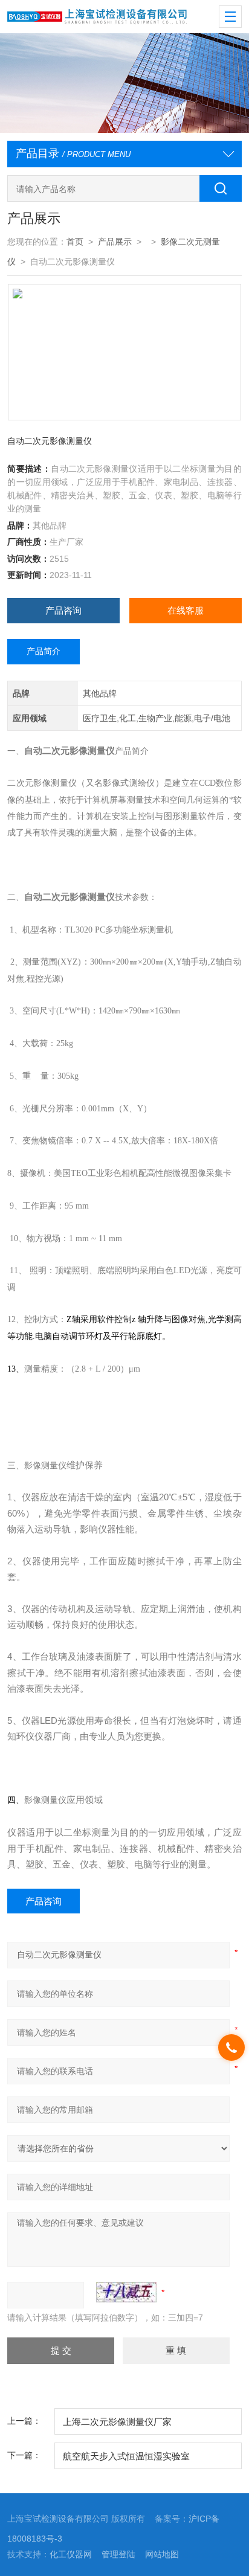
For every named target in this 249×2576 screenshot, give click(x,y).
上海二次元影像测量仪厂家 (117, 2422)
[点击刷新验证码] (126, 2292)
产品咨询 (63, 610)
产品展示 (115, 242)
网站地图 (162, 2554)
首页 (75, 242)
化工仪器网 (71, 2554)
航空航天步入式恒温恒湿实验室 (126, 2456)
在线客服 (186, 610)
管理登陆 (118, 2554)
